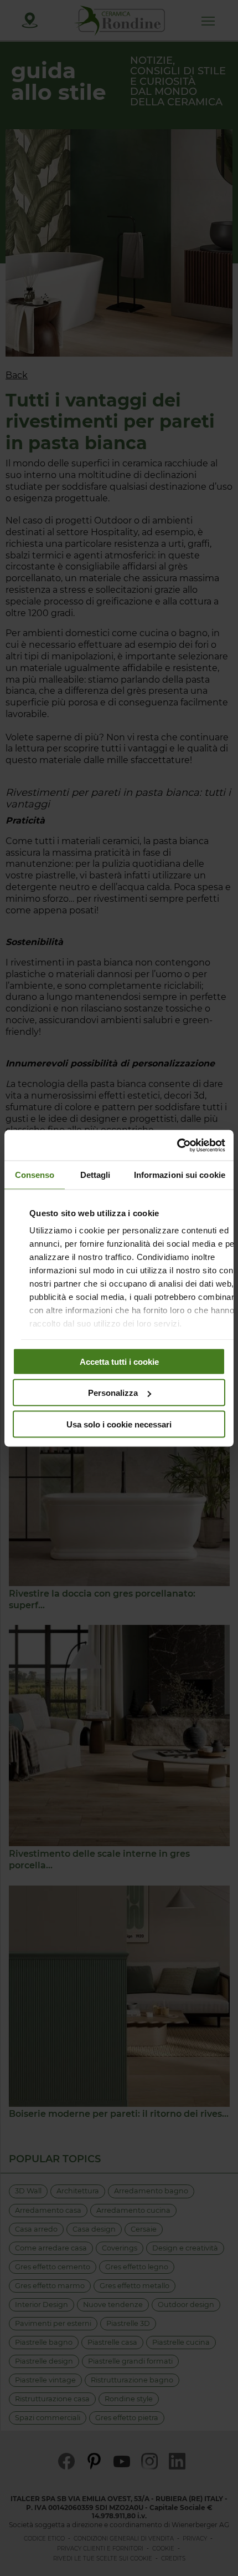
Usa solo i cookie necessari (119, 1424)
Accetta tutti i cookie (119, 1361)
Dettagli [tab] (95, 1175)
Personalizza (113, 1393)
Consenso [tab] (35, 1175)
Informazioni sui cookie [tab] (180, 1175)
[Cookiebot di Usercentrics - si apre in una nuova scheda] (177, 1145)
